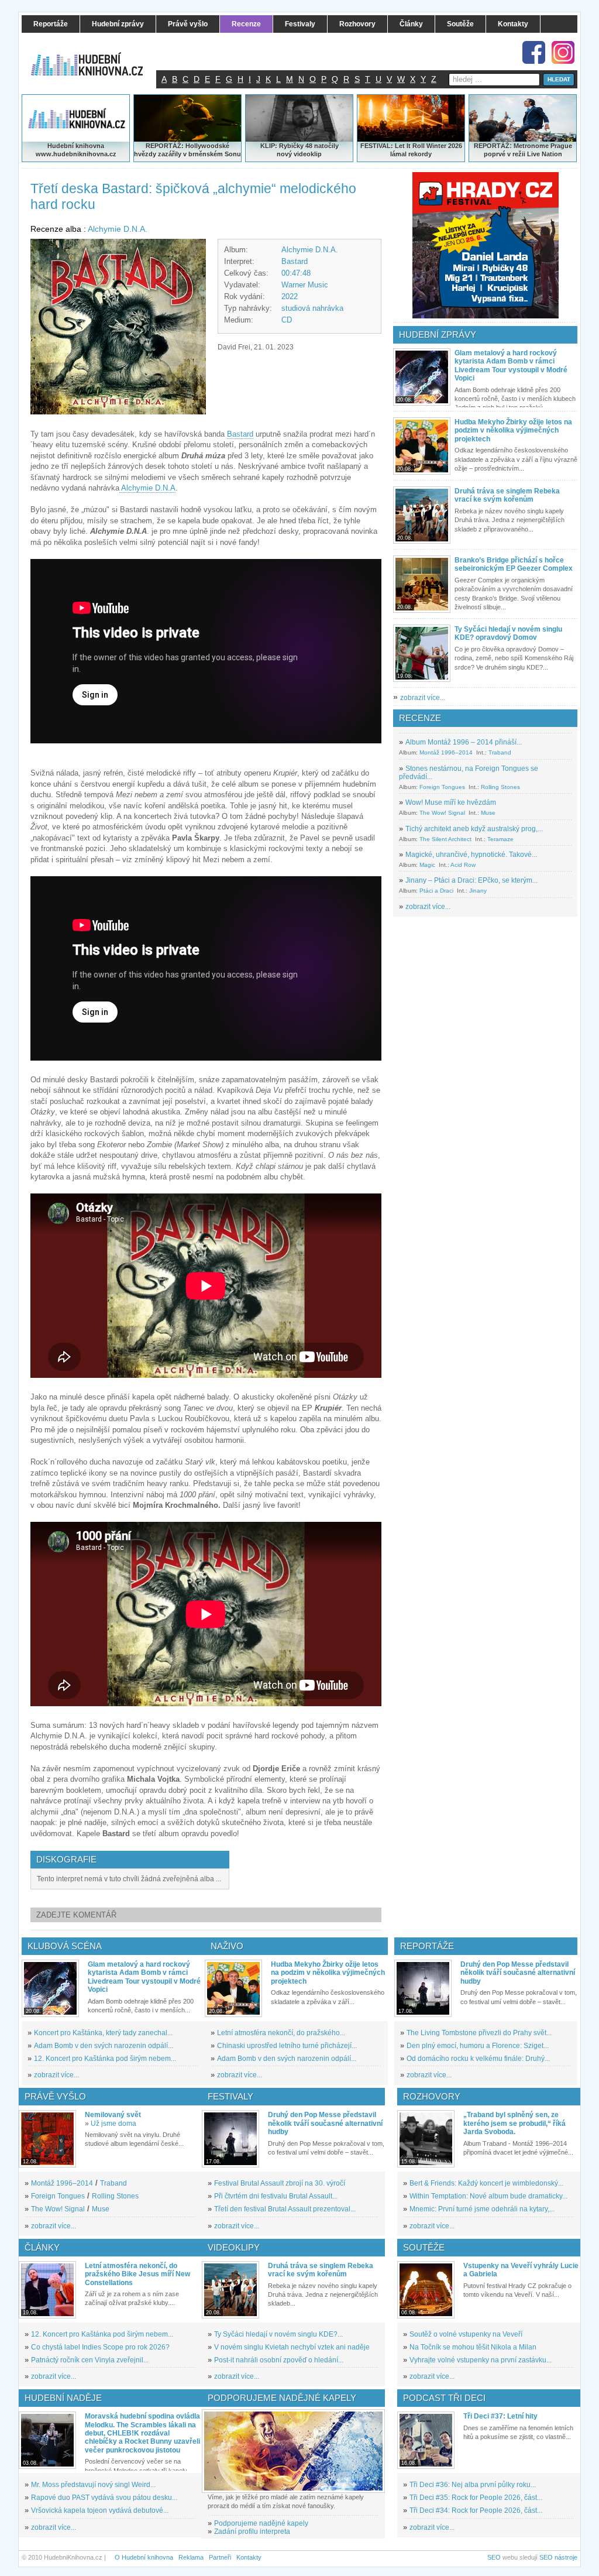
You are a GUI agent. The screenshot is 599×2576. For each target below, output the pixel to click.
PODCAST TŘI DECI (444, 2398)
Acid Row (463, 865)
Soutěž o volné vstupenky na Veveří (466, 2334)
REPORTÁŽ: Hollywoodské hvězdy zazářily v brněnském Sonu (187, 150)
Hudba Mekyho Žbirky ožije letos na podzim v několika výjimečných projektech (513, 431)
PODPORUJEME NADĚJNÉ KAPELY (282, 2398)
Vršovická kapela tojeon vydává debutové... (100, 2510)
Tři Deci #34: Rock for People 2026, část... (476, 2510)
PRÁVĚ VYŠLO (55, 2096)
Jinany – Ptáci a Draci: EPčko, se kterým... (471, 880)
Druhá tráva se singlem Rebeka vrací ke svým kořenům (507, 495)
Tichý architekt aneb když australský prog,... (474, 829)
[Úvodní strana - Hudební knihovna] (95, 57)
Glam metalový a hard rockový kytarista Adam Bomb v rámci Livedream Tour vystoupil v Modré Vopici (511, 366)
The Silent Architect (445, 839)
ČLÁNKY (42, 2247)
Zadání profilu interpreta (252, 2532)
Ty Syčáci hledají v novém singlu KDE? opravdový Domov (508, 633)
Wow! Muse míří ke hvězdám (451, 802)
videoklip (308, 154)
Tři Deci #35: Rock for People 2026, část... (476, 2498)
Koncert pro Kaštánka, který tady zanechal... (103, 2033)
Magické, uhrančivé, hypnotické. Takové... (471, 855)
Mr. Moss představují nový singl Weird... (93, 2485)
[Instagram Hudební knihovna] (563, 52)
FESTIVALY (230, 2096)
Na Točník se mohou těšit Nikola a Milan (473, 2347)
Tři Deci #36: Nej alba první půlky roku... (473, 2485)
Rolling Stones (500, 787)
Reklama (191, 2557)
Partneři (220, 2557)
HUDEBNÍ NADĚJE (63, 2398)
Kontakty (249, 2557)
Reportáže (427, 1946)
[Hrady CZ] (486, 245)
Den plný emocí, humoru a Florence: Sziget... (478, 2046)
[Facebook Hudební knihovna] (534, 52)
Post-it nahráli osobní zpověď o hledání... (279, 2360)
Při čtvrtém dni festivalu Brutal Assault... (276, 2196)
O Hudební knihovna (144, 2557)
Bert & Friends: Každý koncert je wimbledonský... (486, 2183)
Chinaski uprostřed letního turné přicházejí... (287, 2046)
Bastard (295, 261)
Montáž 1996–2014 (446, 752)
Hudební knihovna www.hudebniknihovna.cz (76, 150)
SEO (494, 2557)
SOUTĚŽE (424, 2247)
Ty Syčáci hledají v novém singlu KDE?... (278, 2334)
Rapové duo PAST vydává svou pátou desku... (104, 2498)
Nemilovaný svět (113, 2115)
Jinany (478, 891)
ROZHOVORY (432, 2096)
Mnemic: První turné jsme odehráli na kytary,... (482, 2209)
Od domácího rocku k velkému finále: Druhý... (478, 2059)
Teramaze (500, 839)
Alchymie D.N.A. (118, 229)
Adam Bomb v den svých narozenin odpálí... (104, 2046)
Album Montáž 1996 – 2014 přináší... (464, 742)
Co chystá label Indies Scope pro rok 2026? (100, 2347)
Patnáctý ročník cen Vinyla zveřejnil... (90, 2360)
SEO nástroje (558, 2557)
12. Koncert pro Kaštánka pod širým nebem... (105, 2059)
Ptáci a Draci (436, 891)
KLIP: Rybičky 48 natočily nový (299, 150)
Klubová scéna (65, 1946)
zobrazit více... (423, 698)
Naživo (227, 1946)
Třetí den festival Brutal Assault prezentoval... (285, 2209)
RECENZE (420, 718)
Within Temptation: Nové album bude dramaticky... (488, 2196)
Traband (500, 752)
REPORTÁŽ (492, 146)
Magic (427, 865)
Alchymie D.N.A (147, 488)
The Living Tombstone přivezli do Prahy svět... (479, 2033)
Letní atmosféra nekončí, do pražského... (281, 2033)
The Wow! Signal (442, 813)
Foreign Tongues (442, 787)
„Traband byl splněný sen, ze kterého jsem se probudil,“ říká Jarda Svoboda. (514, 2123)
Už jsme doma (113, 2124)
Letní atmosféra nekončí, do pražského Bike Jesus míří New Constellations (137, 2274)
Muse (488, 813)
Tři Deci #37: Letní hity (500, 2416)
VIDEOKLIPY (234, 2247)
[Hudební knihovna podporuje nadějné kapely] (293, 2451)
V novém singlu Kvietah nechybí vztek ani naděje (292, 2347)
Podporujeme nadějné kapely (261, 2523)
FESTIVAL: (377, 146)
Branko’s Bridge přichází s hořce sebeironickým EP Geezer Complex (514, 564)
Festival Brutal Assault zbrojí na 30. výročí (280, 2183)
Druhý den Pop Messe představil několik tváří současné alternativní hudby (518, 1973)
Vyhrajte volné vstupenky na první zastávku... (481, 2360)
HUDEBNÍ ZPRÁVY (438, 335)
